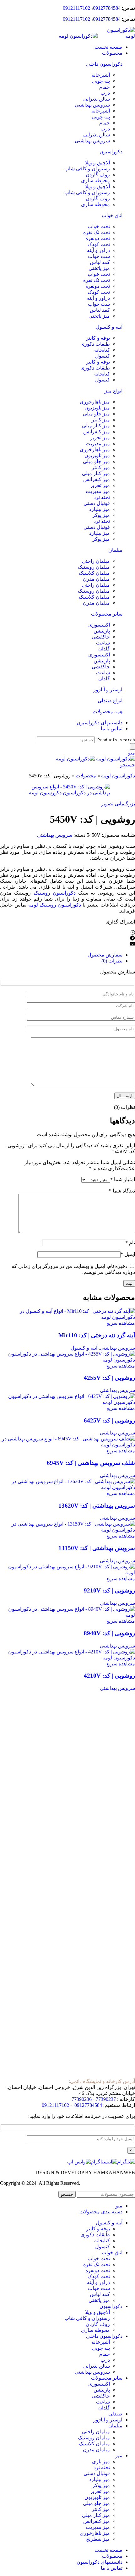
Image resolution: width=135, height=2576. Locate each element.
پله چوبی (101, 81)
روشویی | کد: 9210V (109, 1590)
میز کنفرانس (97, 432)
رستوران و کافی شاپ (87, 169)
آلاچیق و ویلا (97, 163)
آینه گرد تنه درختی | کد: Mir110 (97, 1335)
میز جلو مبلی (96, 414)
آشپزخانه (101, 75)
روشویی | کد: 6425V (109, 1420)
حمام (105, 87)
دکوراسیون (111, 152)
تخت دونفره (98, 238)
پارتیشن (102, 631)
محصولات (86, 776)
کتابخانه (102, 350)
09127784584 (107, 8)
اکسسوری (99, 625)
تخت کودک (99, 244)
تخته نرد (102, 497)
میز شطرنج (98, 2539)
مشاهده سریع (121, 1323)
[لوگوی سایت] (116, 36)
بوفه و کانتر (98, 338)
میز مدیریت (98, 444)
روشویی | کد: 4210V (109, 1676)
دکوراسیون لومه (118, 776)
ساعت (103, 643)
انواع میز (113, 391)
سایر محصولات (107, 614)
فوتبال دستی (97, 503)
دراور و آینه (98, 250)
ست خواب (99, 256)
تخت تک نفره (97, 232)
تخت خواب (99, 226)
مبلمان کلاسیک (94, 573)
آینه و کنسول (109, 327)
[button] (67, 933)
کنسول (103, 356)
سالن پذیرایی (97, 99)
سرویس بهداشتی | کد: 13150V (97, 1548)
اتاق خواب (112, 215)
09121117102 (76, 8)
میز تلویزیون (97, 408)
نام (130, 1243)
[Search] (132, 746)
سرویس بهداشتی (92, 105)
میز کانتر (101, 420)
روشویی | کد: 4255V (109, 1378)
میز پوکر (101, 515)
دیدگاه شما (122, 1191)
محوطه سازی (95, 181)
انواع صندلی (110, 701)
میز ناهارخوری (95, 402)
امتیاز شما (123, 1179)
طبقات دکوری (95, 344)
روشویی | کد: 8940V (109, 1633)
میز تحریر (100, 438)
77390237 (106, 2099)
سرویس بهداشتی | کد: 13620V (97, 1506)
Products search (116, 740)
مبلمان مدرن (96, 579)
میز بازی (101, 2461)
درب (105, 93)
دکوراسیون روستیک (55, 893)
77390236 (82, 2099)
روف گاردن (98, 175)
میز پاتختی (99, 268)
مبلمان (115, 550)
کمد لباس (100, 262)
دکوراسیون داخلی (104, 64)
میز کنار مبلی (96, 426)
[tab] (61, 955)
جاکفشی (101, 637)
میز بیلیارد (100, 509)
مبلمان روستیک (94, 567)
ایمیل (128, 1254)
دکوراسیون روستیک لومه (55, 905)
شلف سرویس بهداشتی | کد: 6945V (91, 1463)
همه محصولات (108, 712)
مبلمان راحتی (96, 561)
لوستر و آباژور (108, 690)
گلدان (104, 649)
